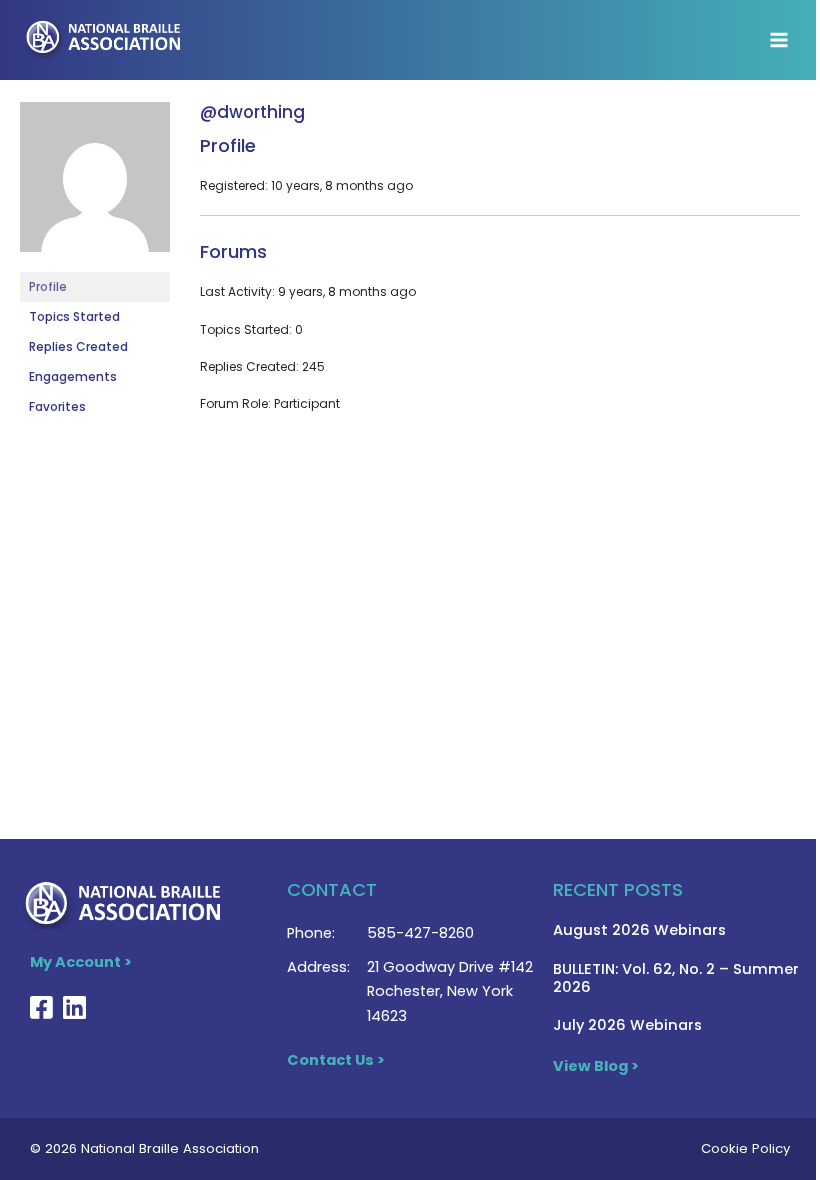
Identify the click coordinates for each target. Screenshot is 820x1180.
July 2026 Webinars (627, 1025)
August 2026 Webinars (639, 930)
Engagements (73, 376)
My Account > (81, 962)
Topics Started (74, 316)
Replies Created (78, 346)
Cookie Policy (745, 1148)
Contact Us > (336, 1060)
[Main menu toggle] (779, 40)
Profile (48, 286)
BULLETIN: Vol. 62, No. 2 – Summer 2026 (676, 978)
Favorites (57, 406)
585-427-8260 (420, 933)
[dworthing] (95, 185)
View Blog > (596, 1066)
